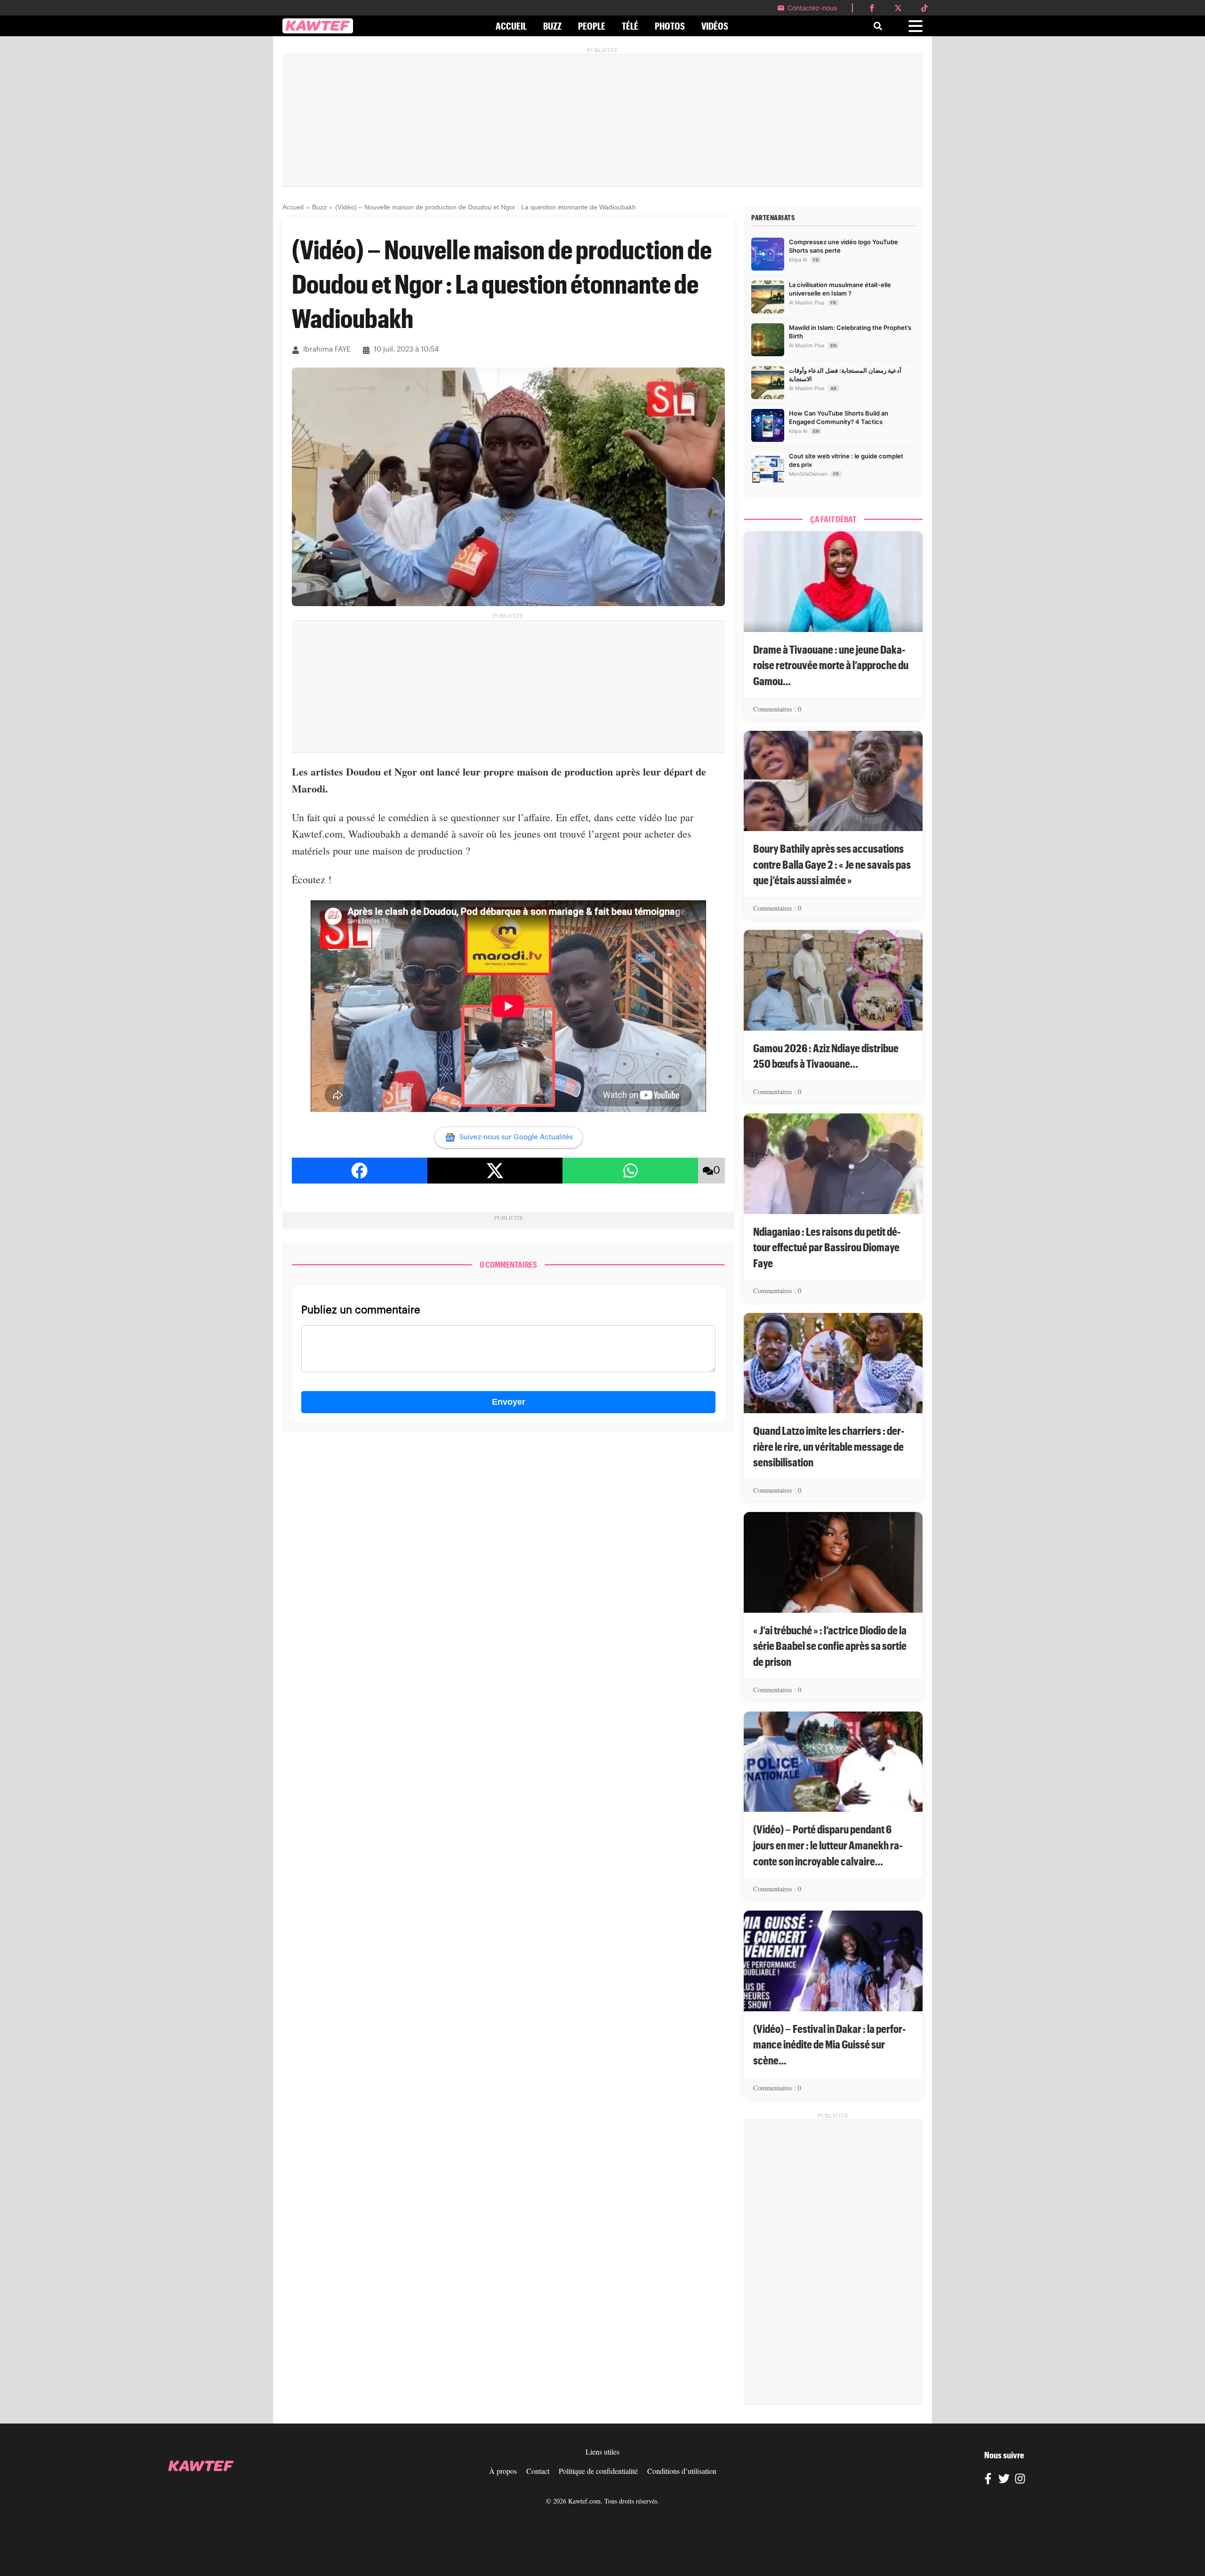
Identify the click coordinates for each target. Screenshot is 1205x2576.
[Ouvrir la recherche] (878, 26)
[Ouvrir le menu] (916, 26)
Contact (538, 2471)
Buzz (319, 207)
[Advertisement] (602, 120)
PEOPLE (592, 26)
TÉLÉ (630, 26)
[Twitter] (1004, 2480)
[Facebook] (988, 2480)
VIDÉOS (715, 26)
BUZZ (552, 26)
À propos (503, 2471)
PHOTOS (670, 26)
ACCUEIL (511, 26)
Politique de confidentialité (598, 2471)
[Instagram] (1020, 2480)
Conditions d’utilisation (682, 2471)
